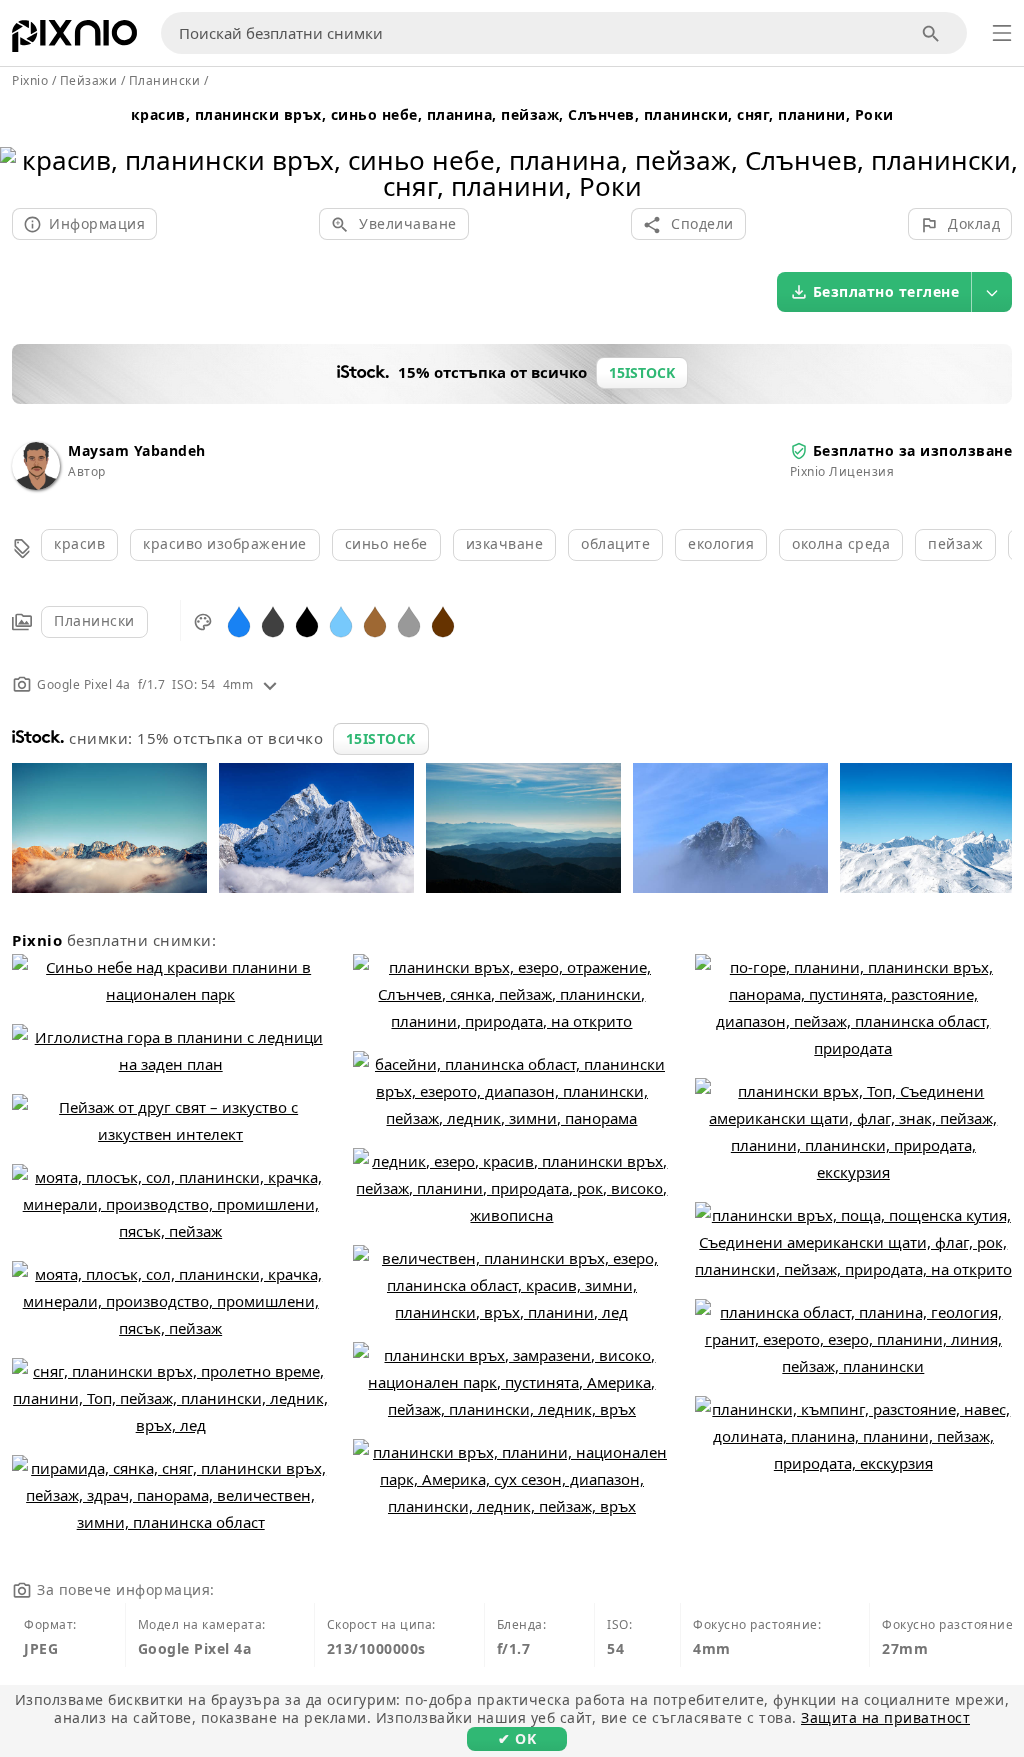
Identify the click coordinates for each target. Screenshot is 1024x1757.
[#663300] (443, 620)
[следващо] (1001, 147)
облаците (615, 543)
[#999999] (409, 620)
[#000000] (307, 620)
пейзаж (955, 543)
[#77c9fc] (341, 620)
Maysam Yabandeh (137, 450)
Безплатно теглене (886, 291)
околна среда (841, 543)
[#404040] (273, 620)
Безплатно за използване (913, 450)
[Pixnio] (74, 40)
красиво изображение (225, 543)
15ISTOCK (381, 738)
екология (721, 543)
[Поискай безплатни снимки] (931, 33)
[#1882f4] (239, 620)
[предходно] (22, 147)
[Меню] (1002, 33)
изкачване (505, 543)
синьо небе (386, 543)
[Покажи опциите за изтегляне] (992, 292)
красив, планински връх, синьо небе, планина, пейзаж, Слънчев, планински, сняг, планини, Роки (512, 114)
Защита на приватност (885, 1717)
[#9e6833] (375, 620)
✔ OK (517, 1738)
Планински (94, 620)
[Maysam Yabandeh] (36, 484)
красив (79, 543)
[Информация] (270, 684)
